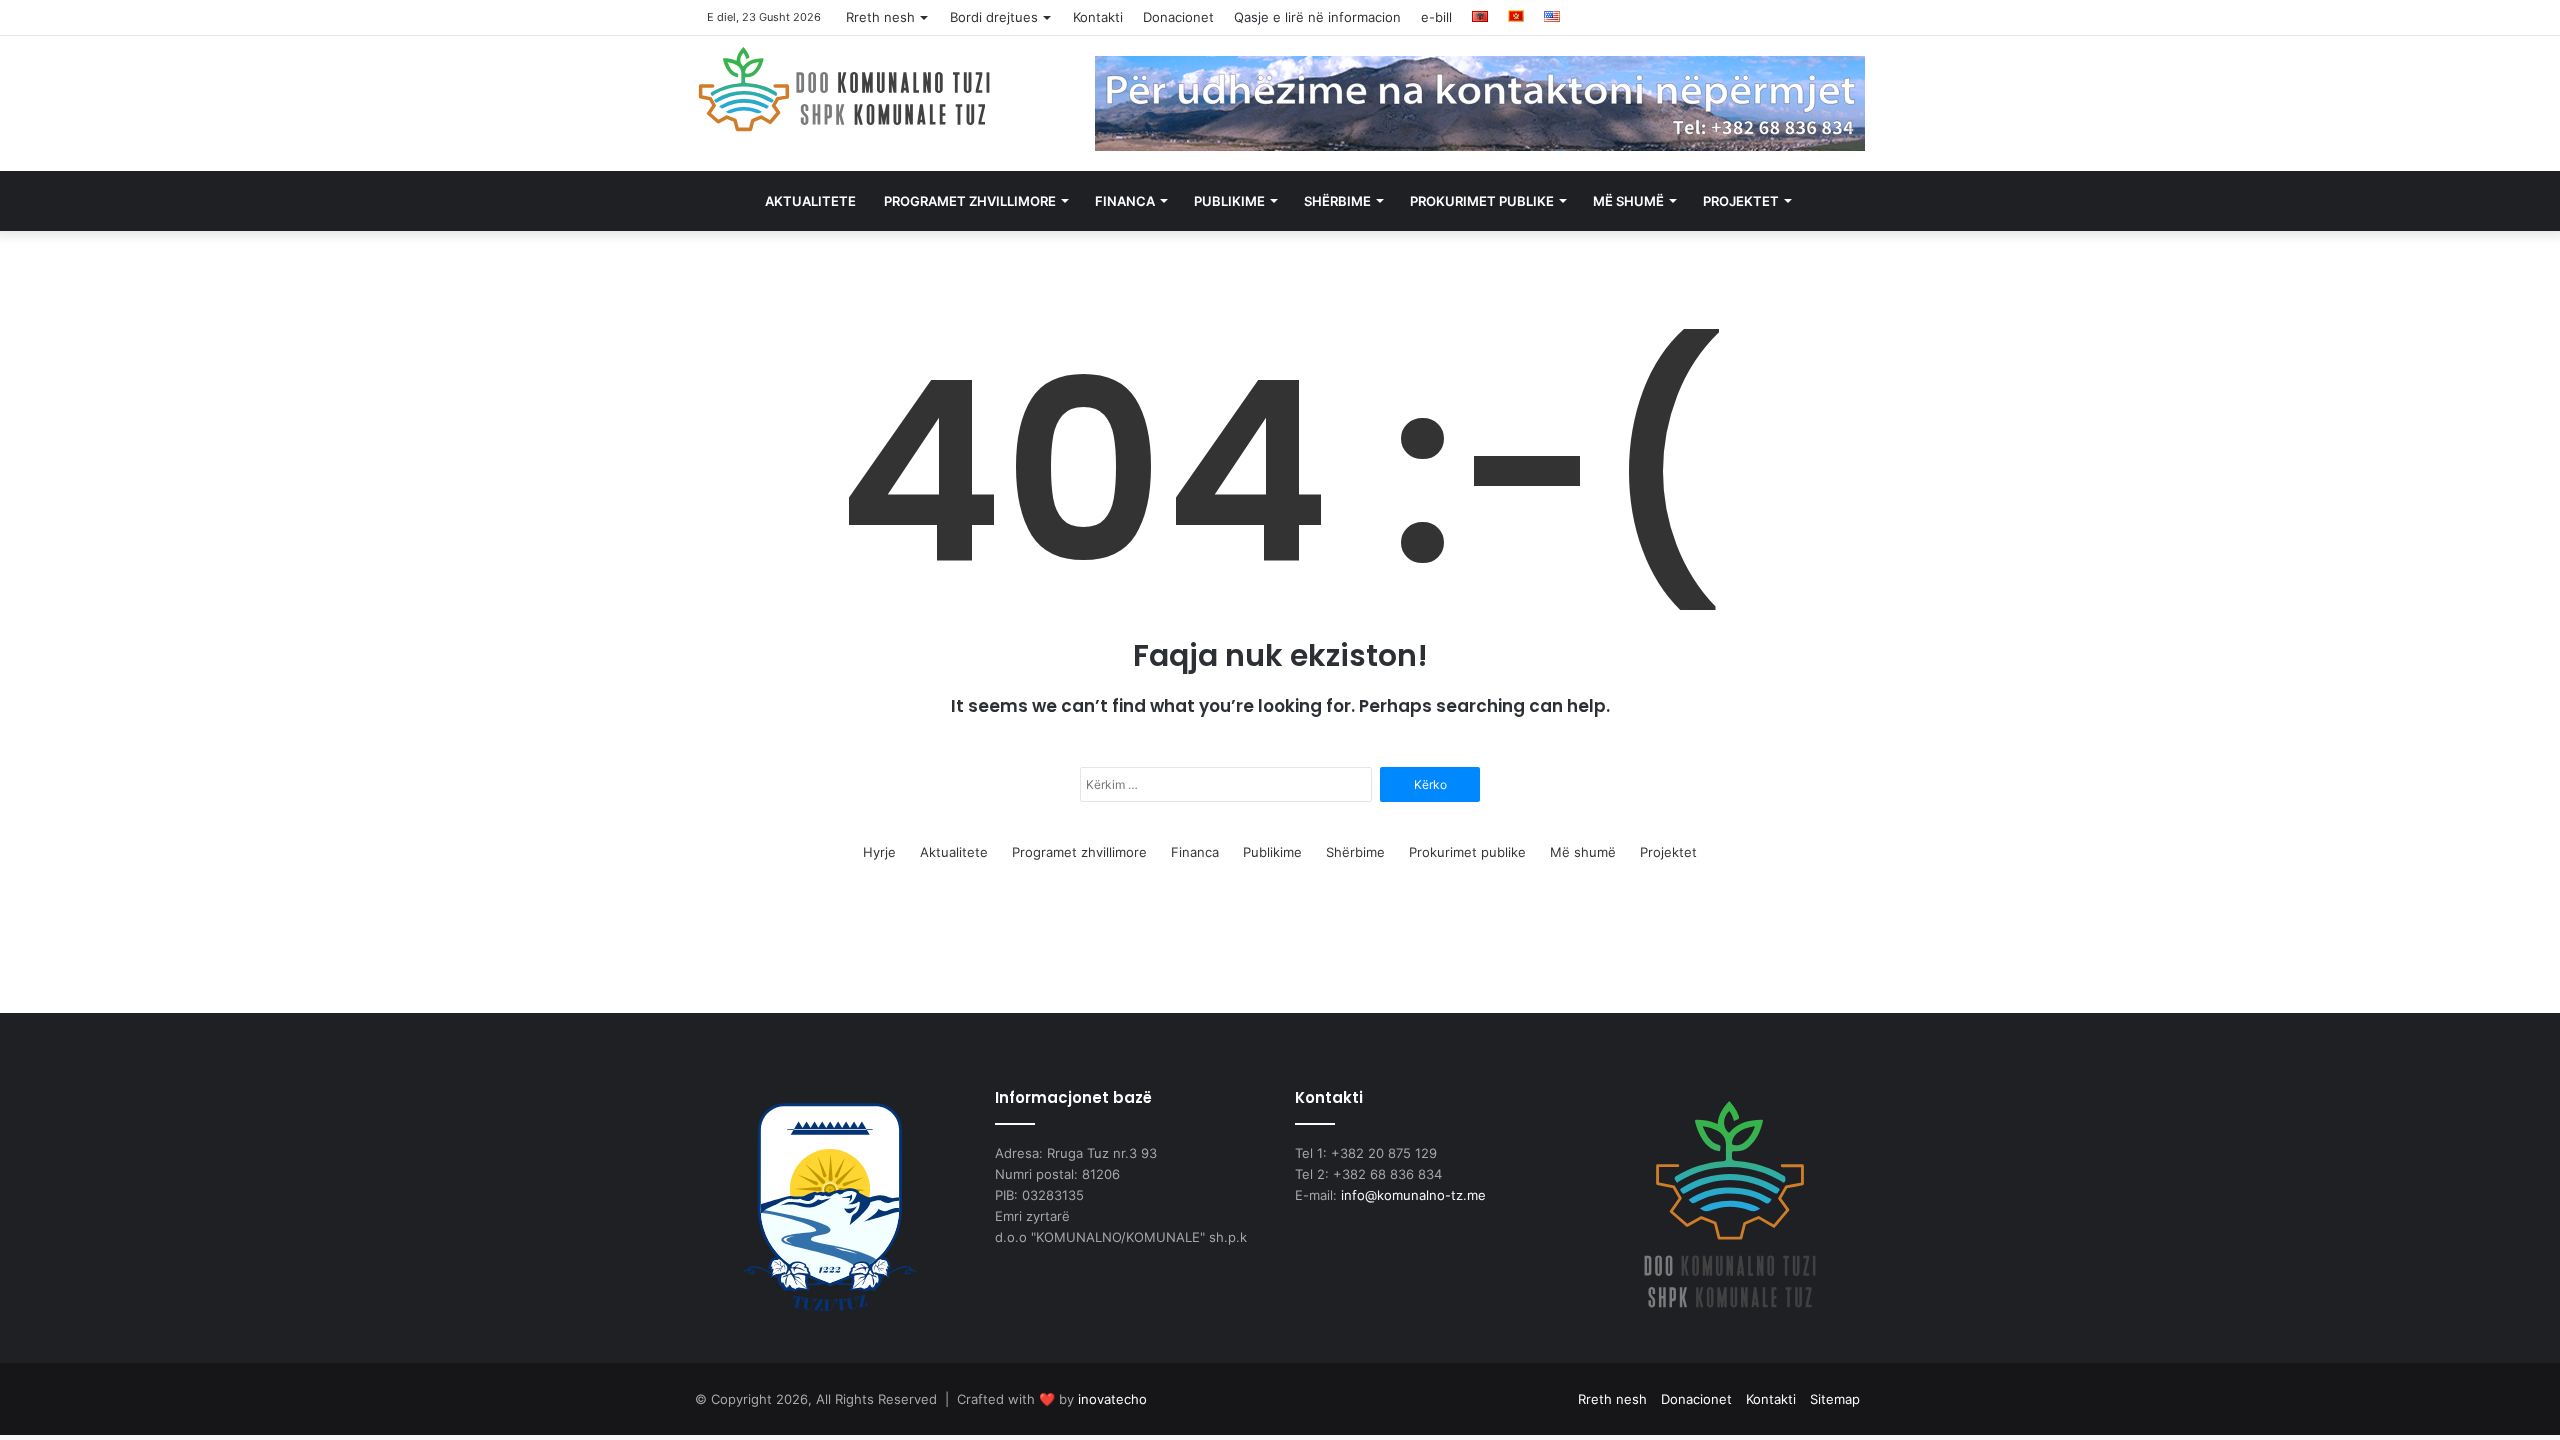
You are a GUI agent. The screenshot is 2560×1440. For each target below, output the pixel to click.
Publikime (1229, 201)
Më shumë (1628, 201)
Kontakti (1098, 17)
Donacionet (1178, 17)
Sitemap (1835, 1399)
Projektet (1741, 201)
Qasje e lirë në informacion (1317, 17)
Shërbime (1337, 201)
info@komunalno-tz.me (1413, 1195)
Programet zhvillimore (970, 201)
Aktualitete (810, 201)
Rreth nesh (880, 17)
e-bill (1436, 17)
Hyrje (879, 852)
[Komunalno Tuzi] (845, 89)
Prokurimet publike (1482, 201)
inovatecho (1112, 1399)
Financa (1125, 201)
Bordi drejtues (994, 17)
